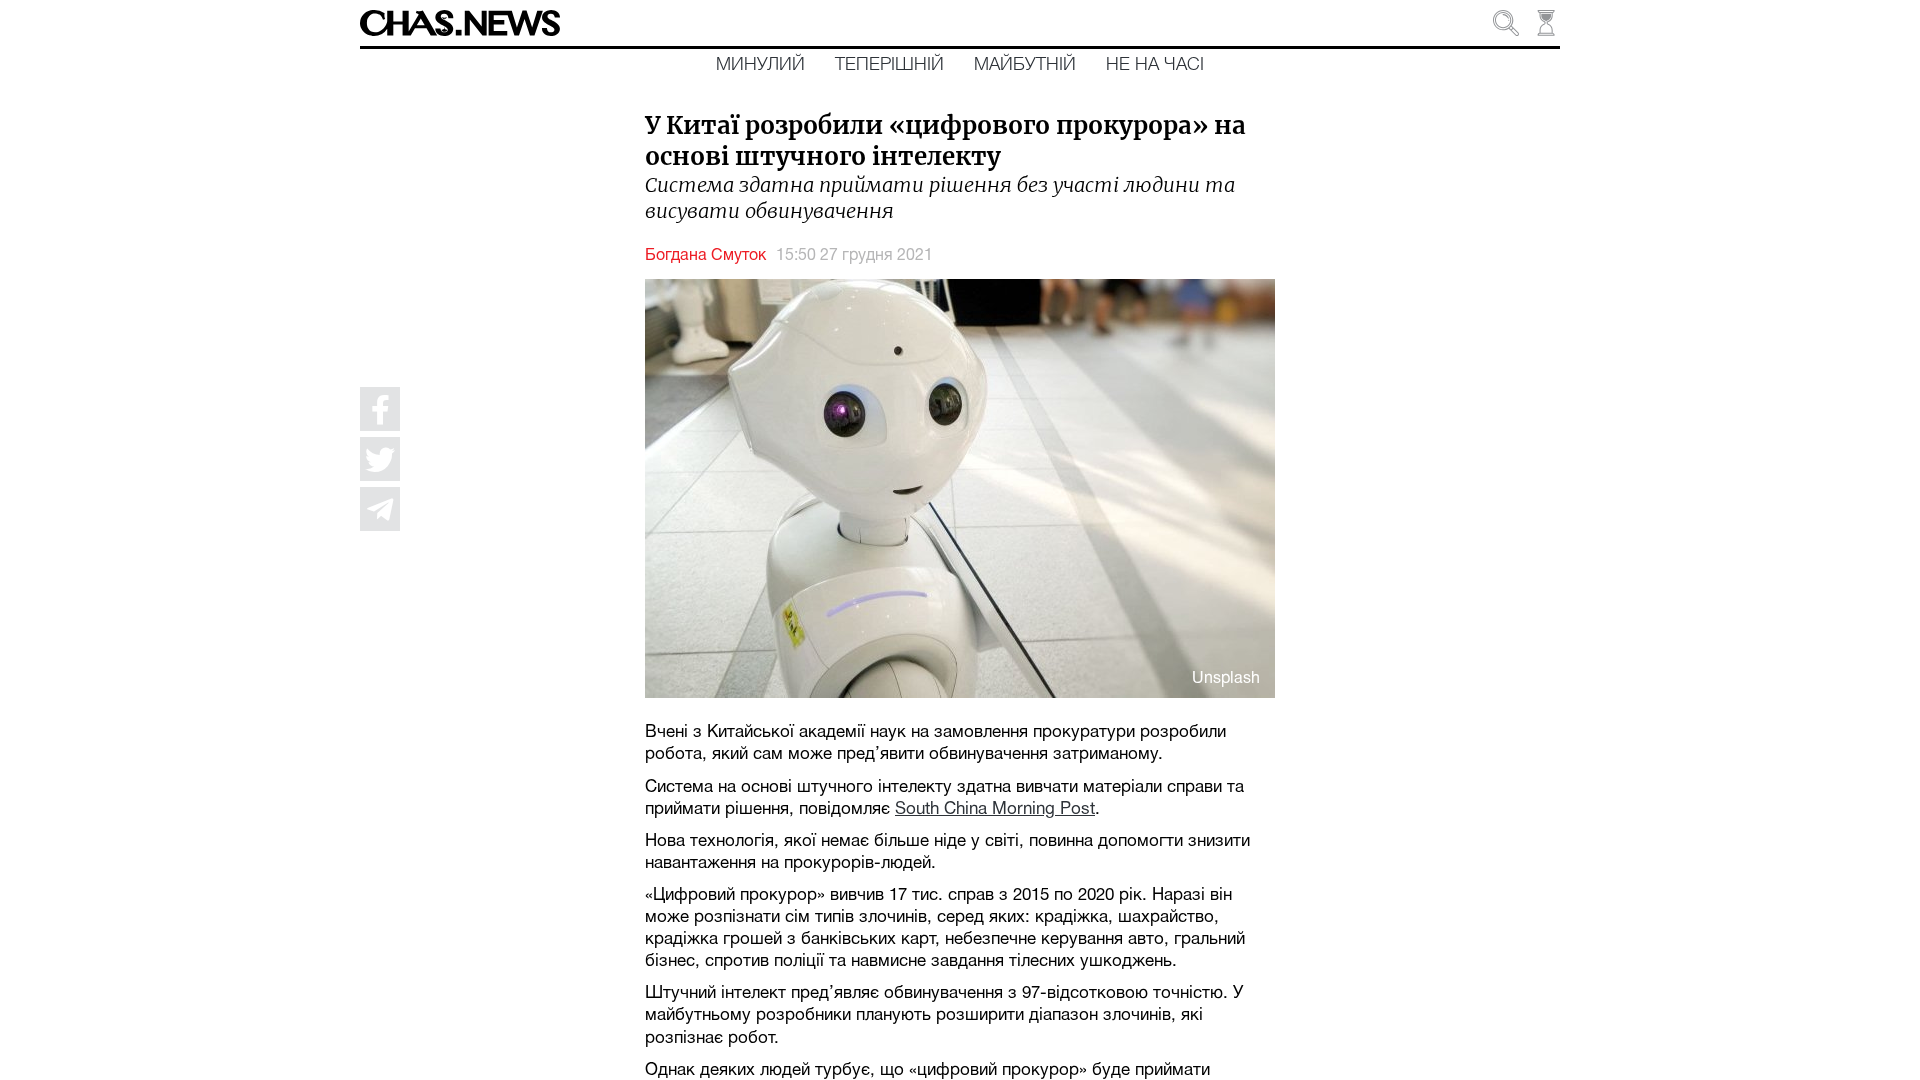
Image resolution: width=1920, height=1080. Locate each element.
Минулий (760, 65)
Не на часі (1155, 65)
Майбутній (1025, 65)
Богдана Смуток (705, 256)
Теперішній (889, 65)
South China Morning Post (995, 809)
